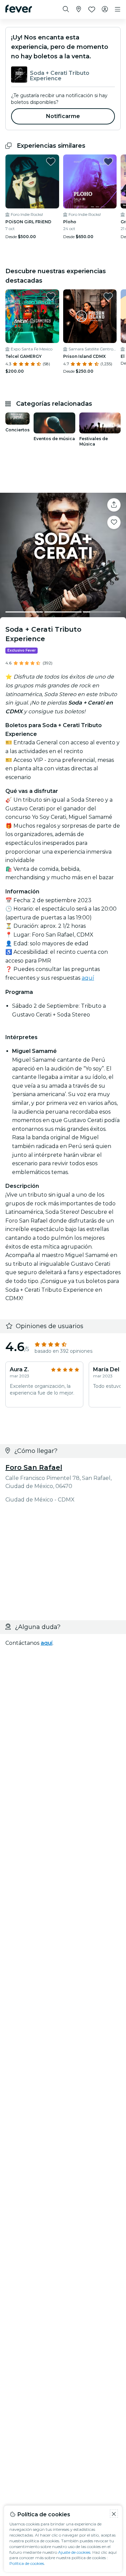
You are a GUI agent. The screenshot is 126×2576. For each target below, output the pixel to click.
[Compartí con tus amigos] (114, 505)
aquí (88, 978)
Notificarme (63, 116)
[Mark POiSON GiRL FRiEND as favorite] (51, 162)
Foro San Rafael (34, 1467)
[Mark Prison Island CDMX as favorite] (108, 296)
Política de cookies (27, 2563)
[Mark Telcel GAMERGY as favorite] (51, 296)
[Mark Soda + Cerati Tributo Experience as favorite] (114, 522)
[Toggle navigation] (118, 9)
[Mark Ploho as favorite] (108, 162)
